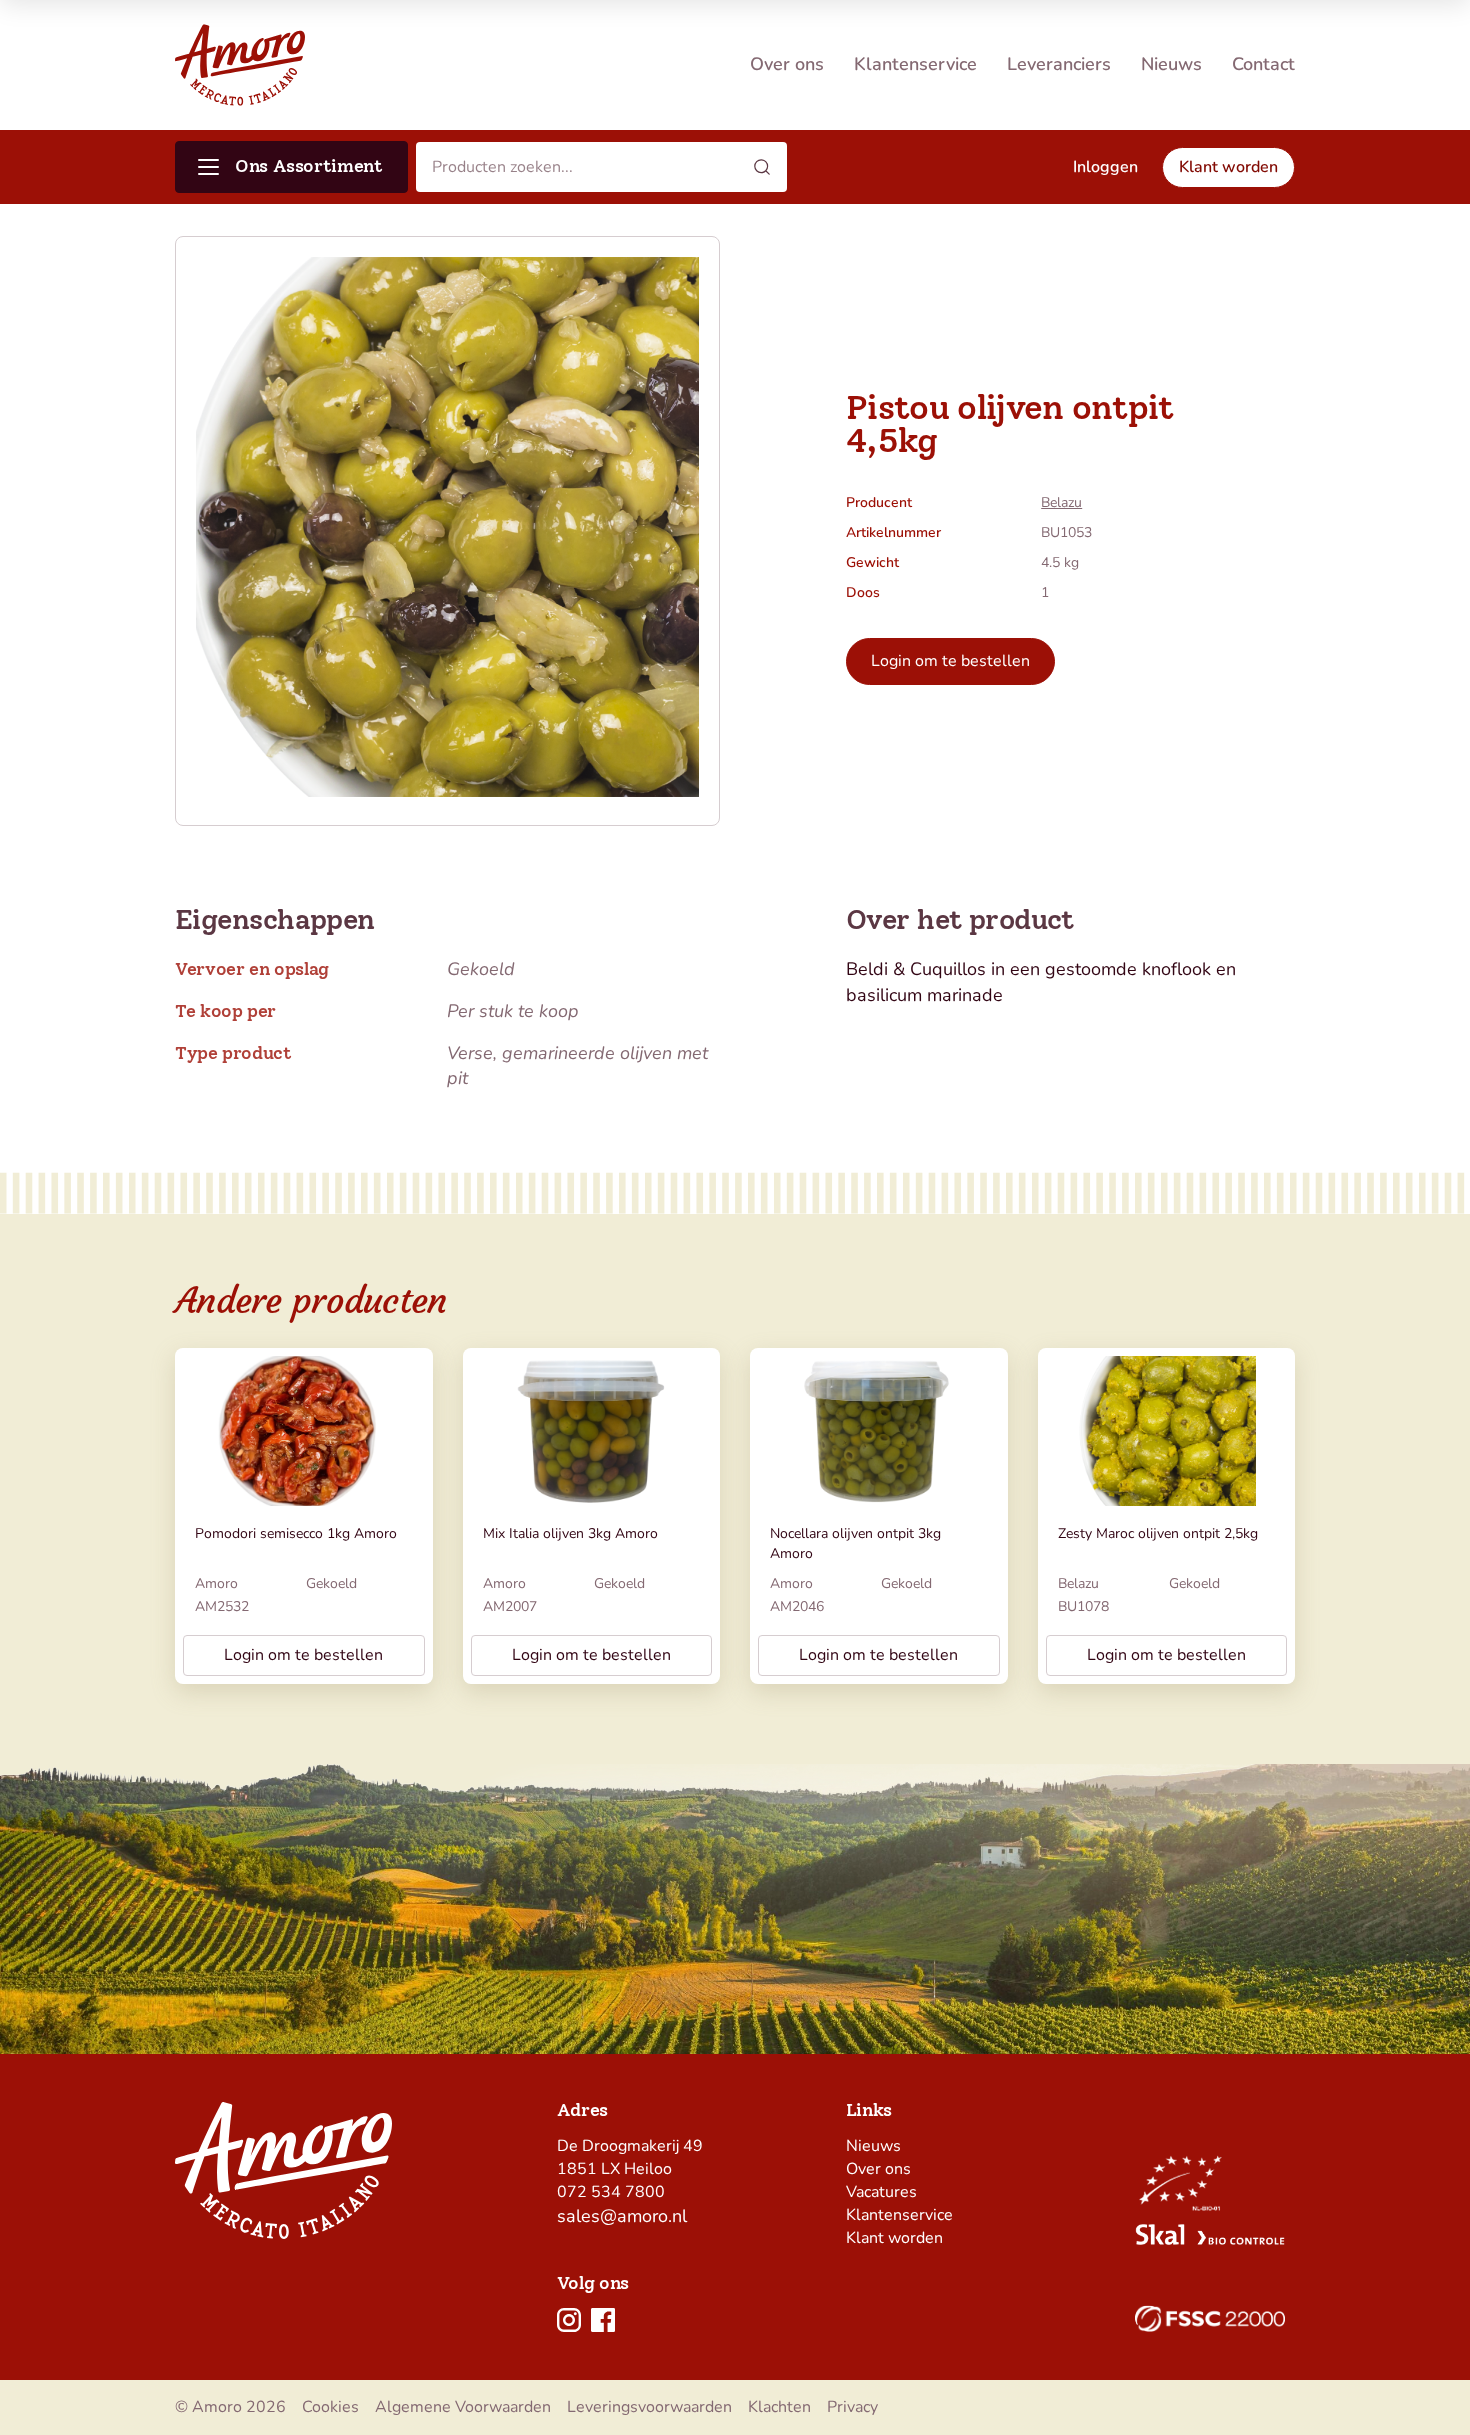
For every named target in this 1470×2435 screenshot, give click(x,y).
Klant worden (894, 2238)
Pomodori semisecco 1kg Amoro (296, 1533)
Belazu (1061, 502)
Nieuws (1171, 64)
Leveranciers (1059, 64)
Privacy (852, 2407)
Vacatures (881, 2192)
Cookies (330, 2407)
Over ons (787, 64)
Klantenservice (915, 64)
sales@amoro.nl (622, 2216)
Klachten (779, 2407)
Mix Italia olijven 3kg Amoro (570, 1533)
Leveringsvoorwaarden (649, 2407)
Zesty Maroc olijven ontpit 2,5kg (1158, 1533)
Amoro (216, 1583)
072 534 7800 (611, 2192)
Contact (1263, 64)
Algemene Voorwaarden (463, 2407)
